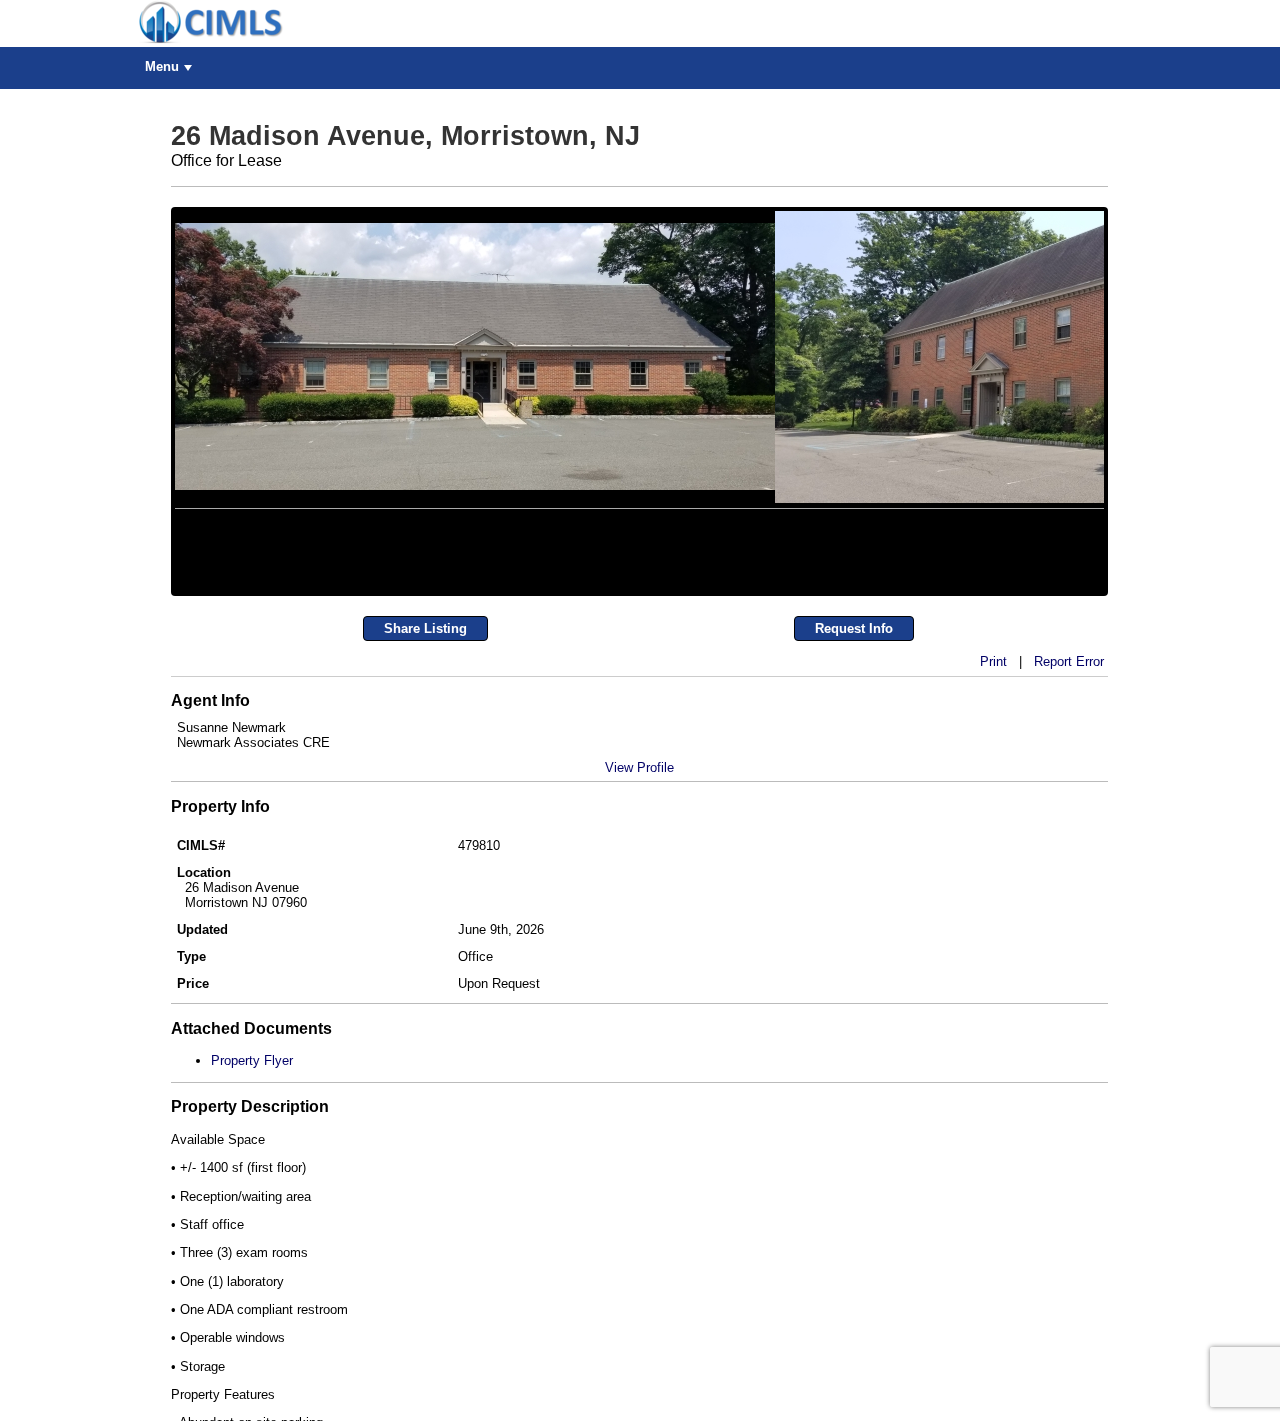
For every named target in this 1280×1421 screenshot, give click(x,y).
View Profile (639, 927)
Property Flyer (252, 1221)
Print (993, 821)
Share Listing (425, 788)
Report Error (1069, 821)
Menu (162, 66)
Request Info (854, 788)
